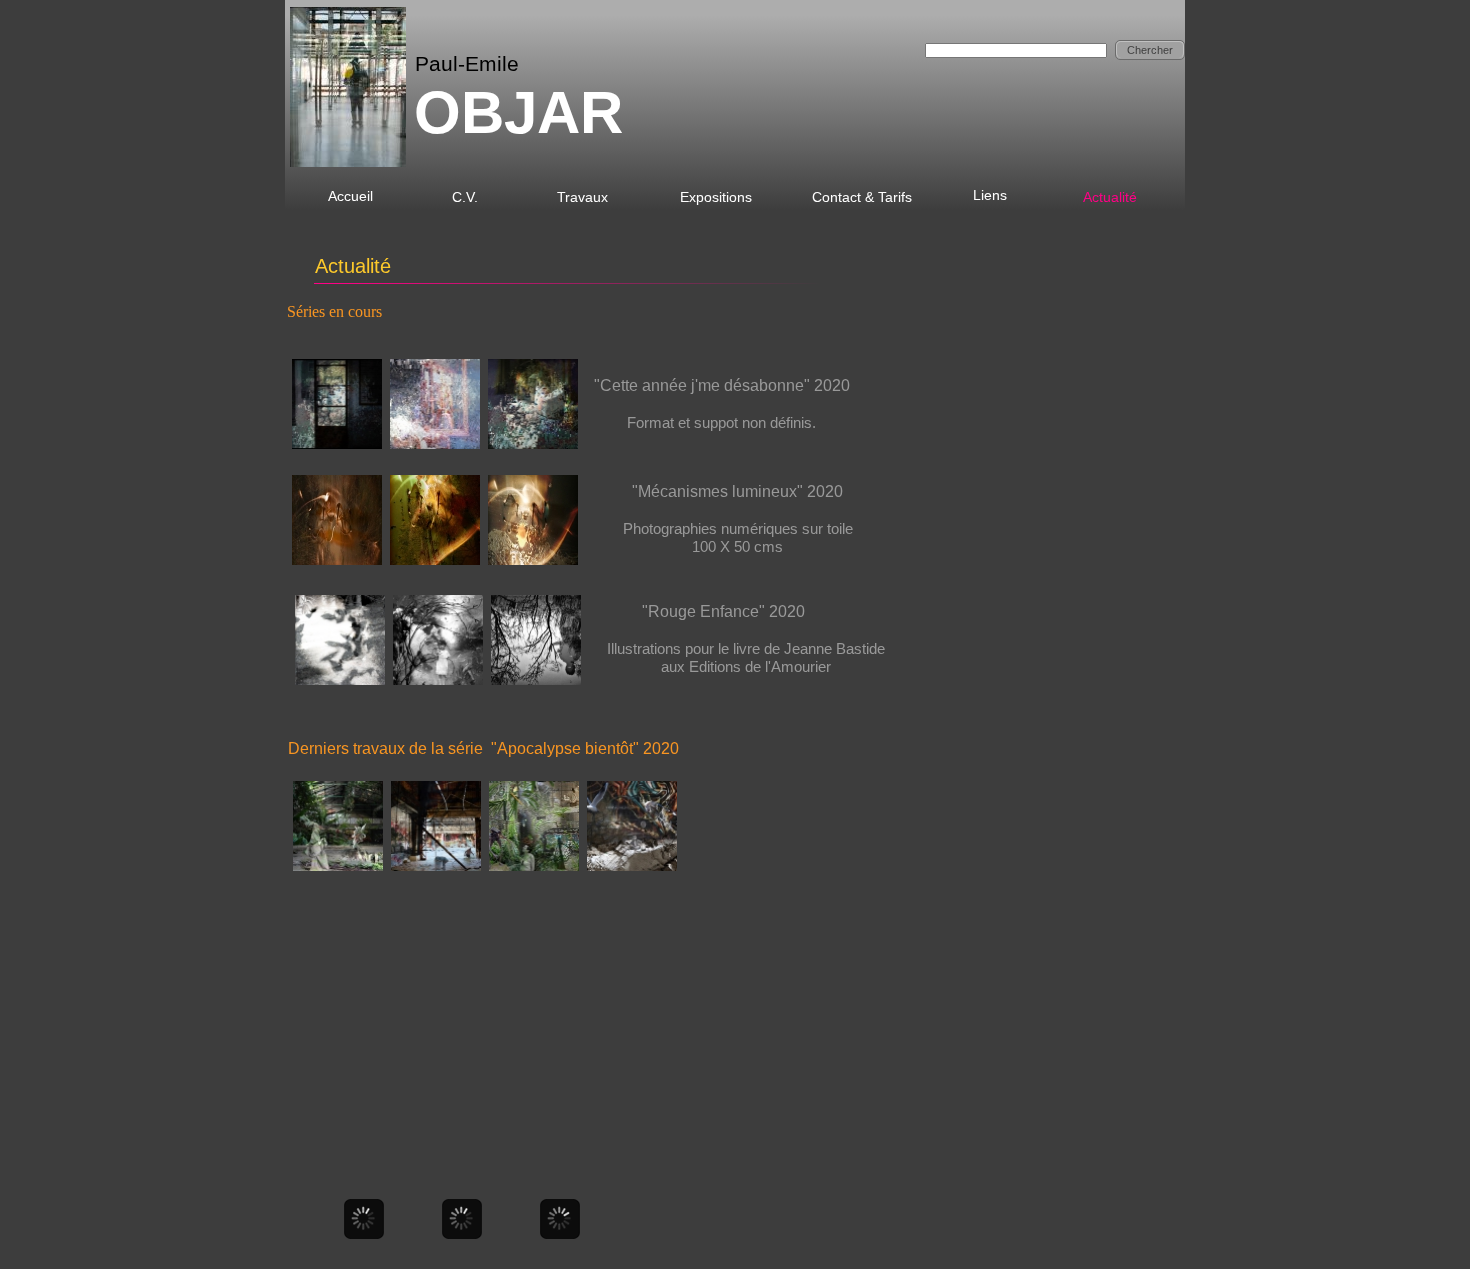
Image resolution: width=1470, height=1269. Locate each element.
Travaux (582, 197)
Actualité (1110, 197)
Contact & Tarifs (862, 197)
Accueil (350, 196)
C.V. (465, 197)
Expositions (716, 197)
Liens (992, 195)
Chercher (1150, 50)
